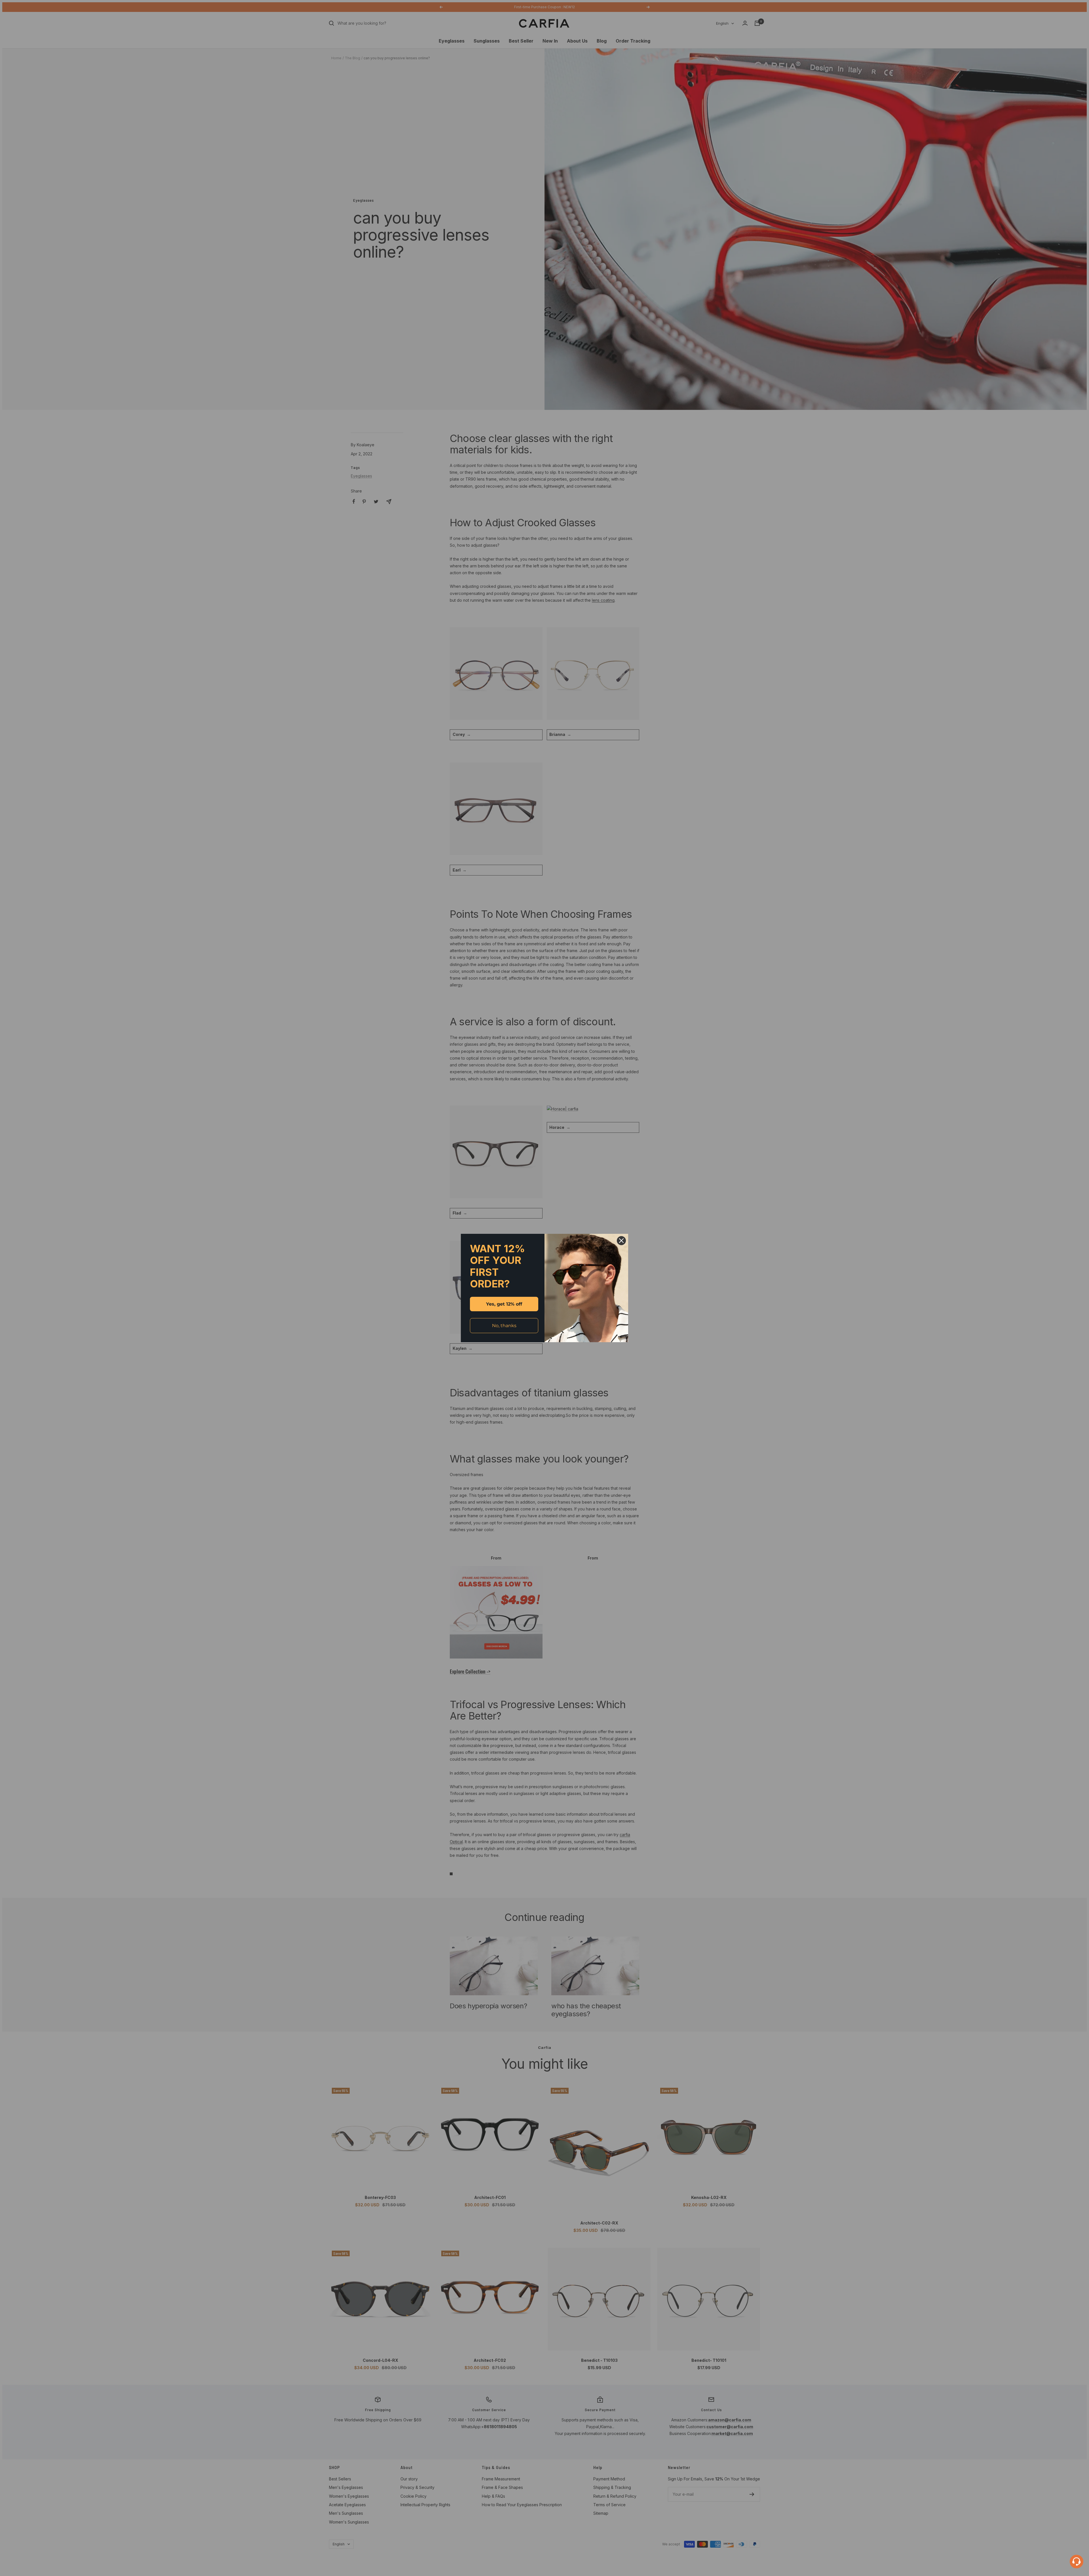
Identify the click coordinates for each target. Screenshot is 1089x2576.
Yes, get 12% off (504, 1304)
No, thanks (504, 1326)
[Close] (621, 1241)
